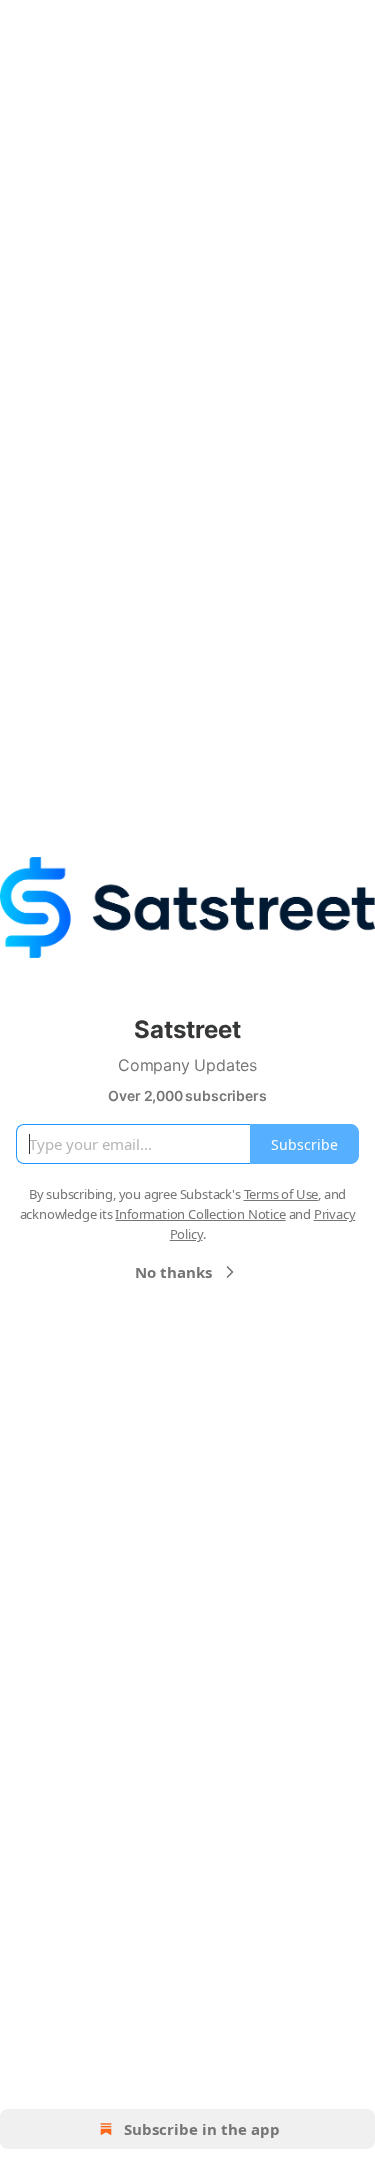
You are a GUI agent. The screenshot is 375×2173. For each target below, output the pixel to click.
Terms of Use (281, 1194)
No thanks (173, 1272)
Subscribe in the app (202, 2129)
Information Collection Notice (200, 1214)
